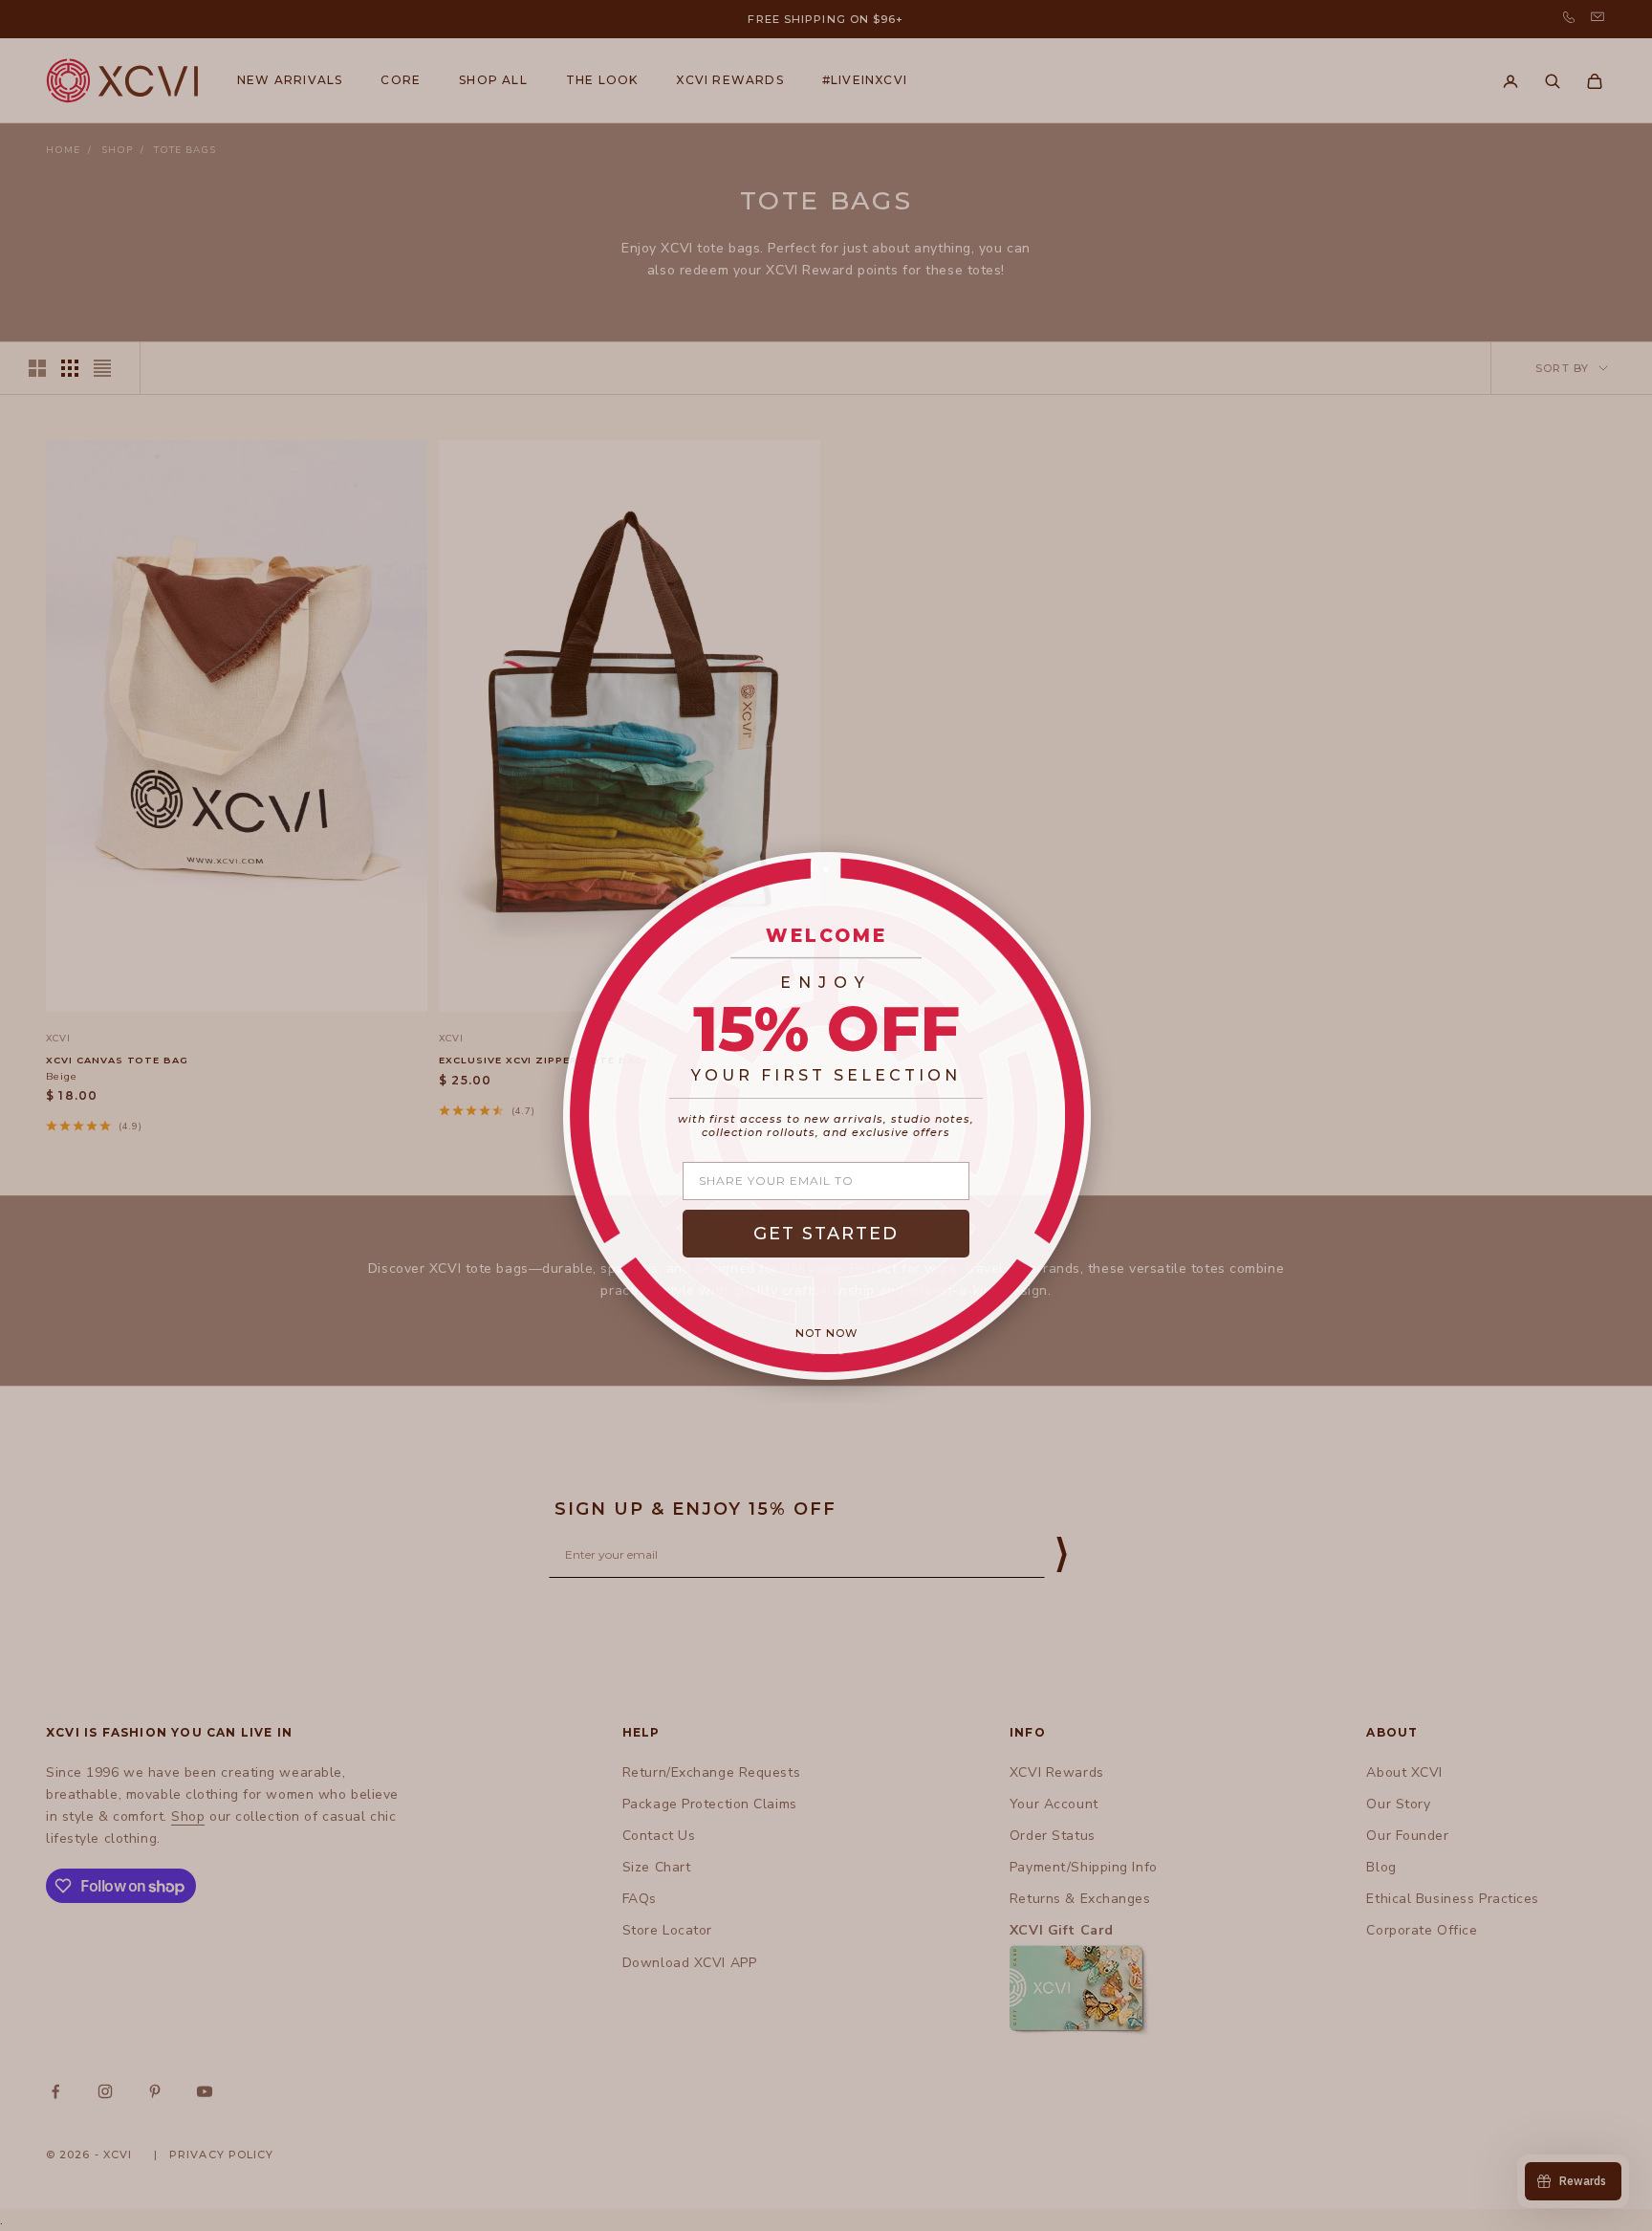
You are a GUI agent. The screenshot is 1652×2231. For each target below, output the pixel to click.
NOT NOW (826, 1333)
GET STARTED (826, 1234)
